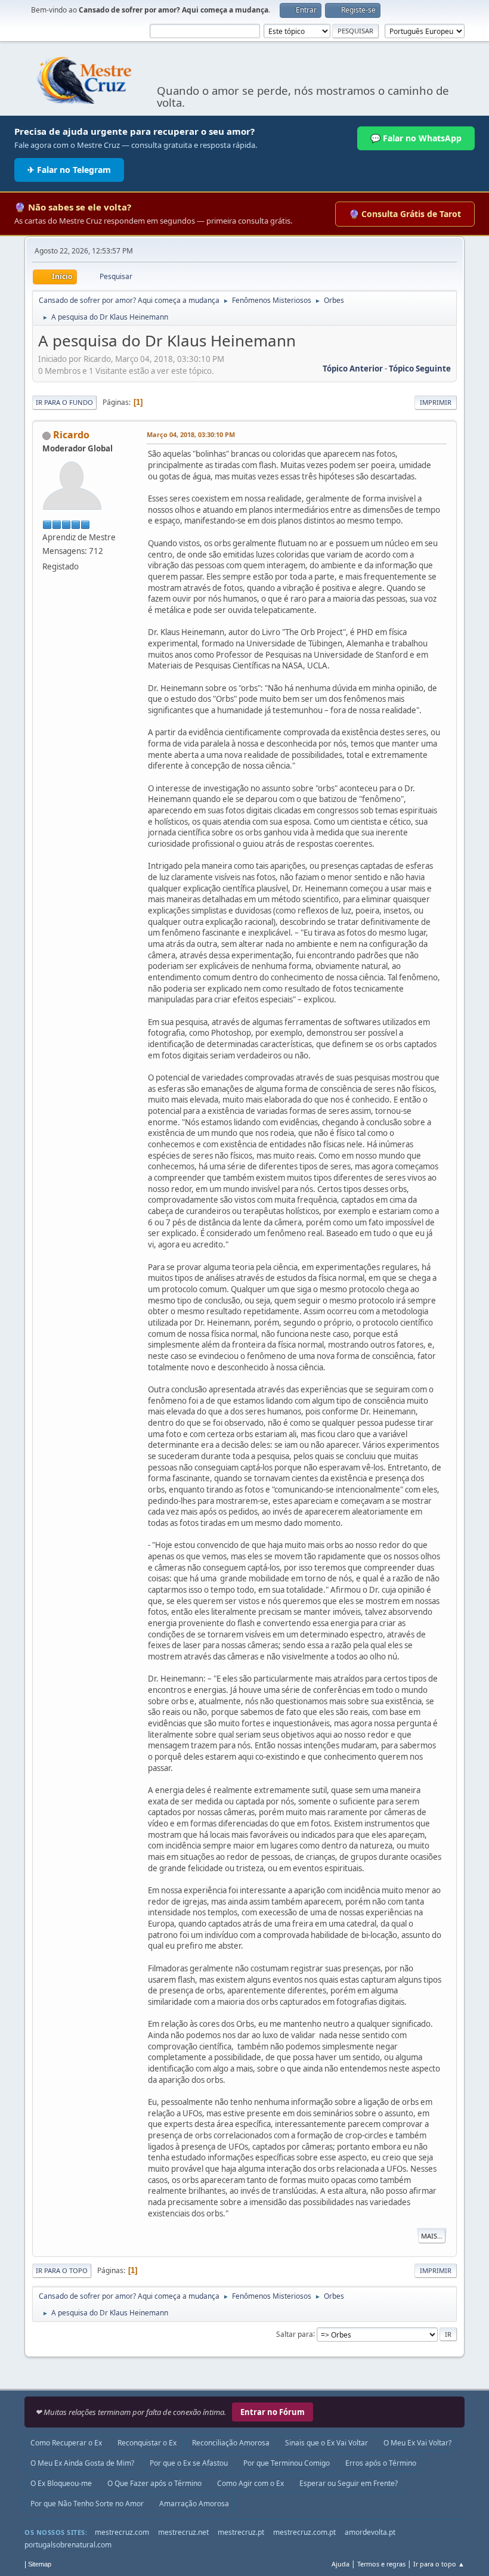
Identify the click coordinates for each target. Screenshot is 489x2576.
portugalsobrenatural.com (68, 2545)
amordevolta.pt (370, 2532)
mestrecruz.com (122, 2532)
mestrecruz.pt (241, 2532)
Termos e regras (381, 2564)
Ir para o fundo (64, 402)
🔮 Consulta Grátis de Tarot (405, 214)
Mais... (432, 2236)
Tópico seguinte (420, 369)
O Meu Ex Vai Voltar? (417, 2443)
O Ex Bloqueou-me (61, 2483)
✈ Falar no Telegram (69, 170)
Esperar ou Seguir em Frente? (349, 2483)
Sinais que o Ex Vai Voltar (326, 2443)
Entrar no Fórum (273, 2412)
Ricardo (71, 435)
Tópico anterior (353, 369)
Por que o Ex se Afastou (189, 2463)
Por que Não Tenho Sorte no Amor (87, 2504)
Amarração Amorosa (194, 2504)
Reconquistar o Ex (147, 2443)
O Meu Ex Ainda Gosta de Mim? (82, 2463)
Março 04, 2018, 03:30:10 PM (191, 434)
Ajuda (341, 2564)
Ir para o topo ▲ (439, 2564)
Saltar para (295, 2334)
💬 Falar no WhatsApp (416, 138)
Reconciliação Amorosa (231, 2443)
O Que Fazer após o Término (154, 2483)
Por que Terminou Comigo (287, 2463)
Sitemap (40, 2564)
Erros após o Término (381, 2463)
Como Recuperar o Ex (66, 2443)
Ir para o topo (62, 2270)
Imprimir (436, 402)
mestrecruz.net (183, 2532)
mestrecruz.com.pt (304, 2532)
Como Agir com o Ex (250, 2483)
